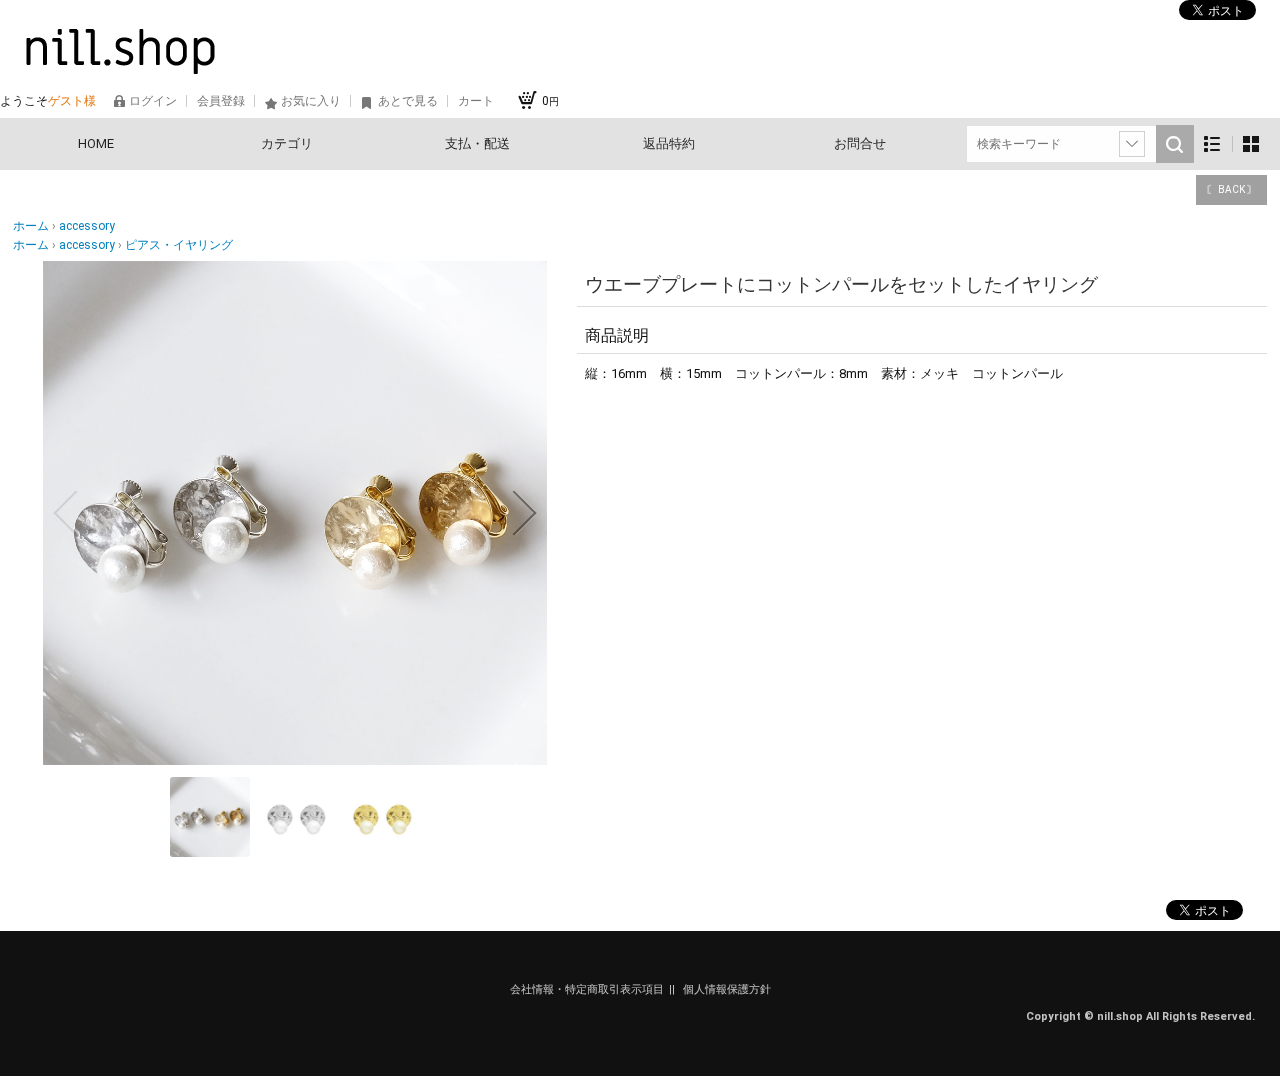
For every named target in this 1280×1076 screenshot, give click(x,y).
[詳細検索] (1132, 144)
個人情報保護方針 (727, 989)
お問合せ (860, 143)
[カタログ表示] (1251, 144)
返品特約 (669, 143)
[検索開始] (1175, 144)
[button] (65, 513)
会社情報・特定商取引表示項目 (587, 989)
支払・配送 (477, 143)
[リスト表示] (1212, 144)
